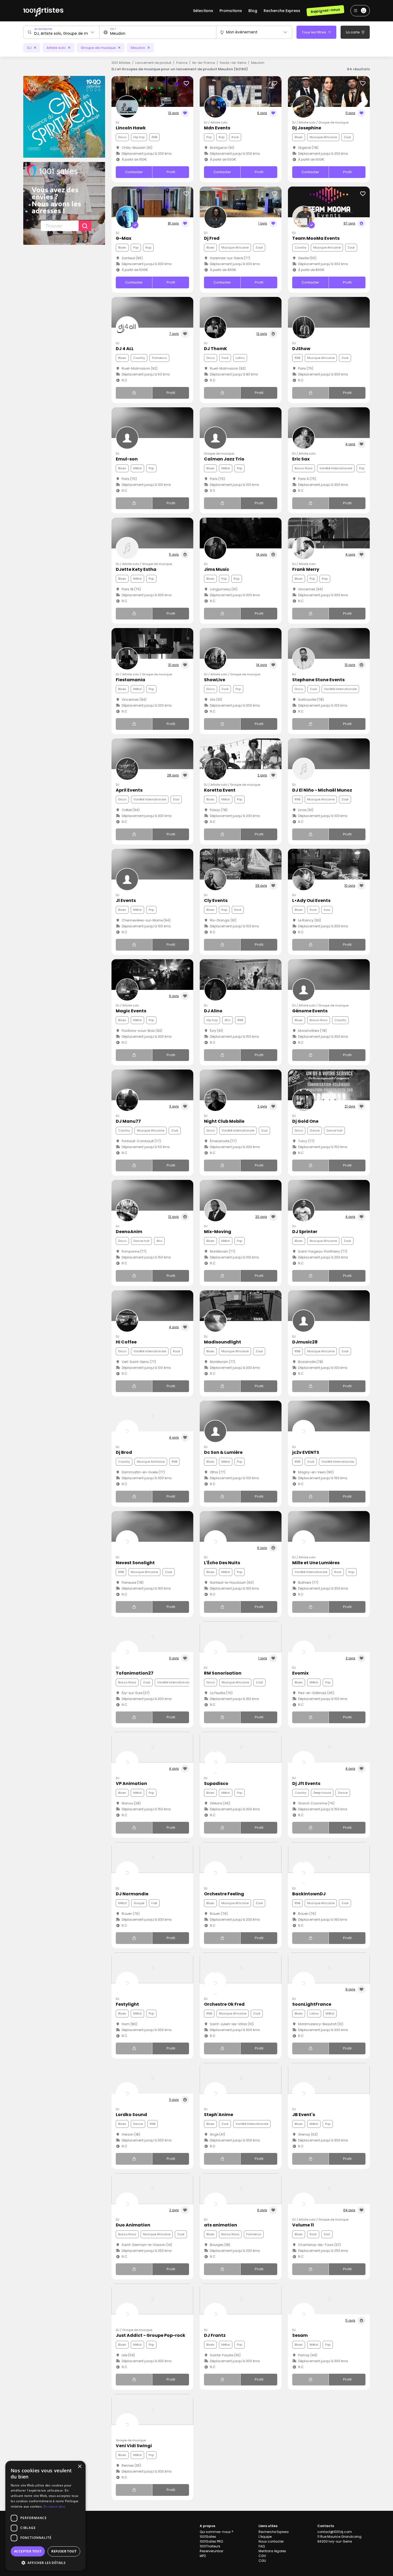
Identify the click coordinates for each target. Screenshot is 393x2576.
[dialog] (45, 2516)
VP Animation (131, 1783)
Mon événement (242, 32)
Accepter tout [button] (28, 2551)
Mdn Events (217, 128)
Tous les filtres (314, 32)
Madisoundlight (223, 1342)
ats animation (221, 2225)
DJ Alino (213, 1011)
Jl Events (126, 900)
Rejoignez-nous (325, 11)
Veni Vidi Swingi (134, 2446)
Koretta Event (220, 790)
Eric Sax (301, 459)
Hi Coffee (126, 1342)
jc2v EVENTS (306, 1452)
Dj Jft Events (306, 1783)
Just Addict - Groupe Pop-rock (151, 2335)
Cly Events (216, 900)
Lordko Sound (131, 2115)
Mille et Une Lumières (316, 1563)
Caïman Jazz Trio (224, 459)
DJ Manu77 (128, 1121)
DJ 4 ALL (125, 349)
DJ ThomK (215, 349)
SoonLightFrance (312, 2004)
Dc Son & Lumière (223, 1452)
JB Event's (304, 2115)
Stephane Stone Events (318, 680)
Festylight (127, 2004)
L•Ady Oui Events (311, 900)
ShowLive (215, 680)
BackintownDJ (309, 1894)
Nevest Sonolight (135, 1563)
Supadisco (216, 1783)
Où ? (113, 29)
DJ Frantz (215, 2335)
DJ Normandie (132, 1894)
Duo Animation (133, 2225)
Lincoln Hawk (131, 128)
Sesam (300, 2335)
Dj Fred (212, 238)
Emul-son (127, 459)
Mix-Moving (218, 1232)
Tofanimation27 (135, 1673)
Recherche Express (282, 11)
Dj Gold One (305, 1121)
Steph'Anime (219, 2115)
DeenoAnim (129, 1232)
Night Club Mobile (224, 1121)
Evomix (300, 1673)
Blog (253, 11)
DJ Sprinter (305, 1232)
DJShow (301, 349)
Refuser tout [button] (64, 2551)
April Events (129, 790)
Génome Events (310, 1011)
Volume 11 (303, 2225)
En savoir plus (54, 2506)
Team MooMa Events (316, 238)
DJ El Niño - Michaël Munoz (322, 790)
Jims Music (217, 569)
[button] (45, 2563)
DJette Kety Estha (136, 569)
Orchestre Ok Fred (224, 2004)
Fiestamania (130, 680)
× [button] (80, 2467)
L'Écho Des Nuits (222, 1563)
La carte (353, 32)
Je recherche (43, 29)
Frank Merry (306, 569)
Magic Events (131, 1011)
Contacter (134, 172)
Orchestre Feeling (224, 1894)
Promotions (231, 11)
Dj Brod (124, 1452)
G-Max (124, 238)
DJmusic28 (305, 1342)
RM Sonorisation (223, 1673)
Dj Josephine (307, 128)
